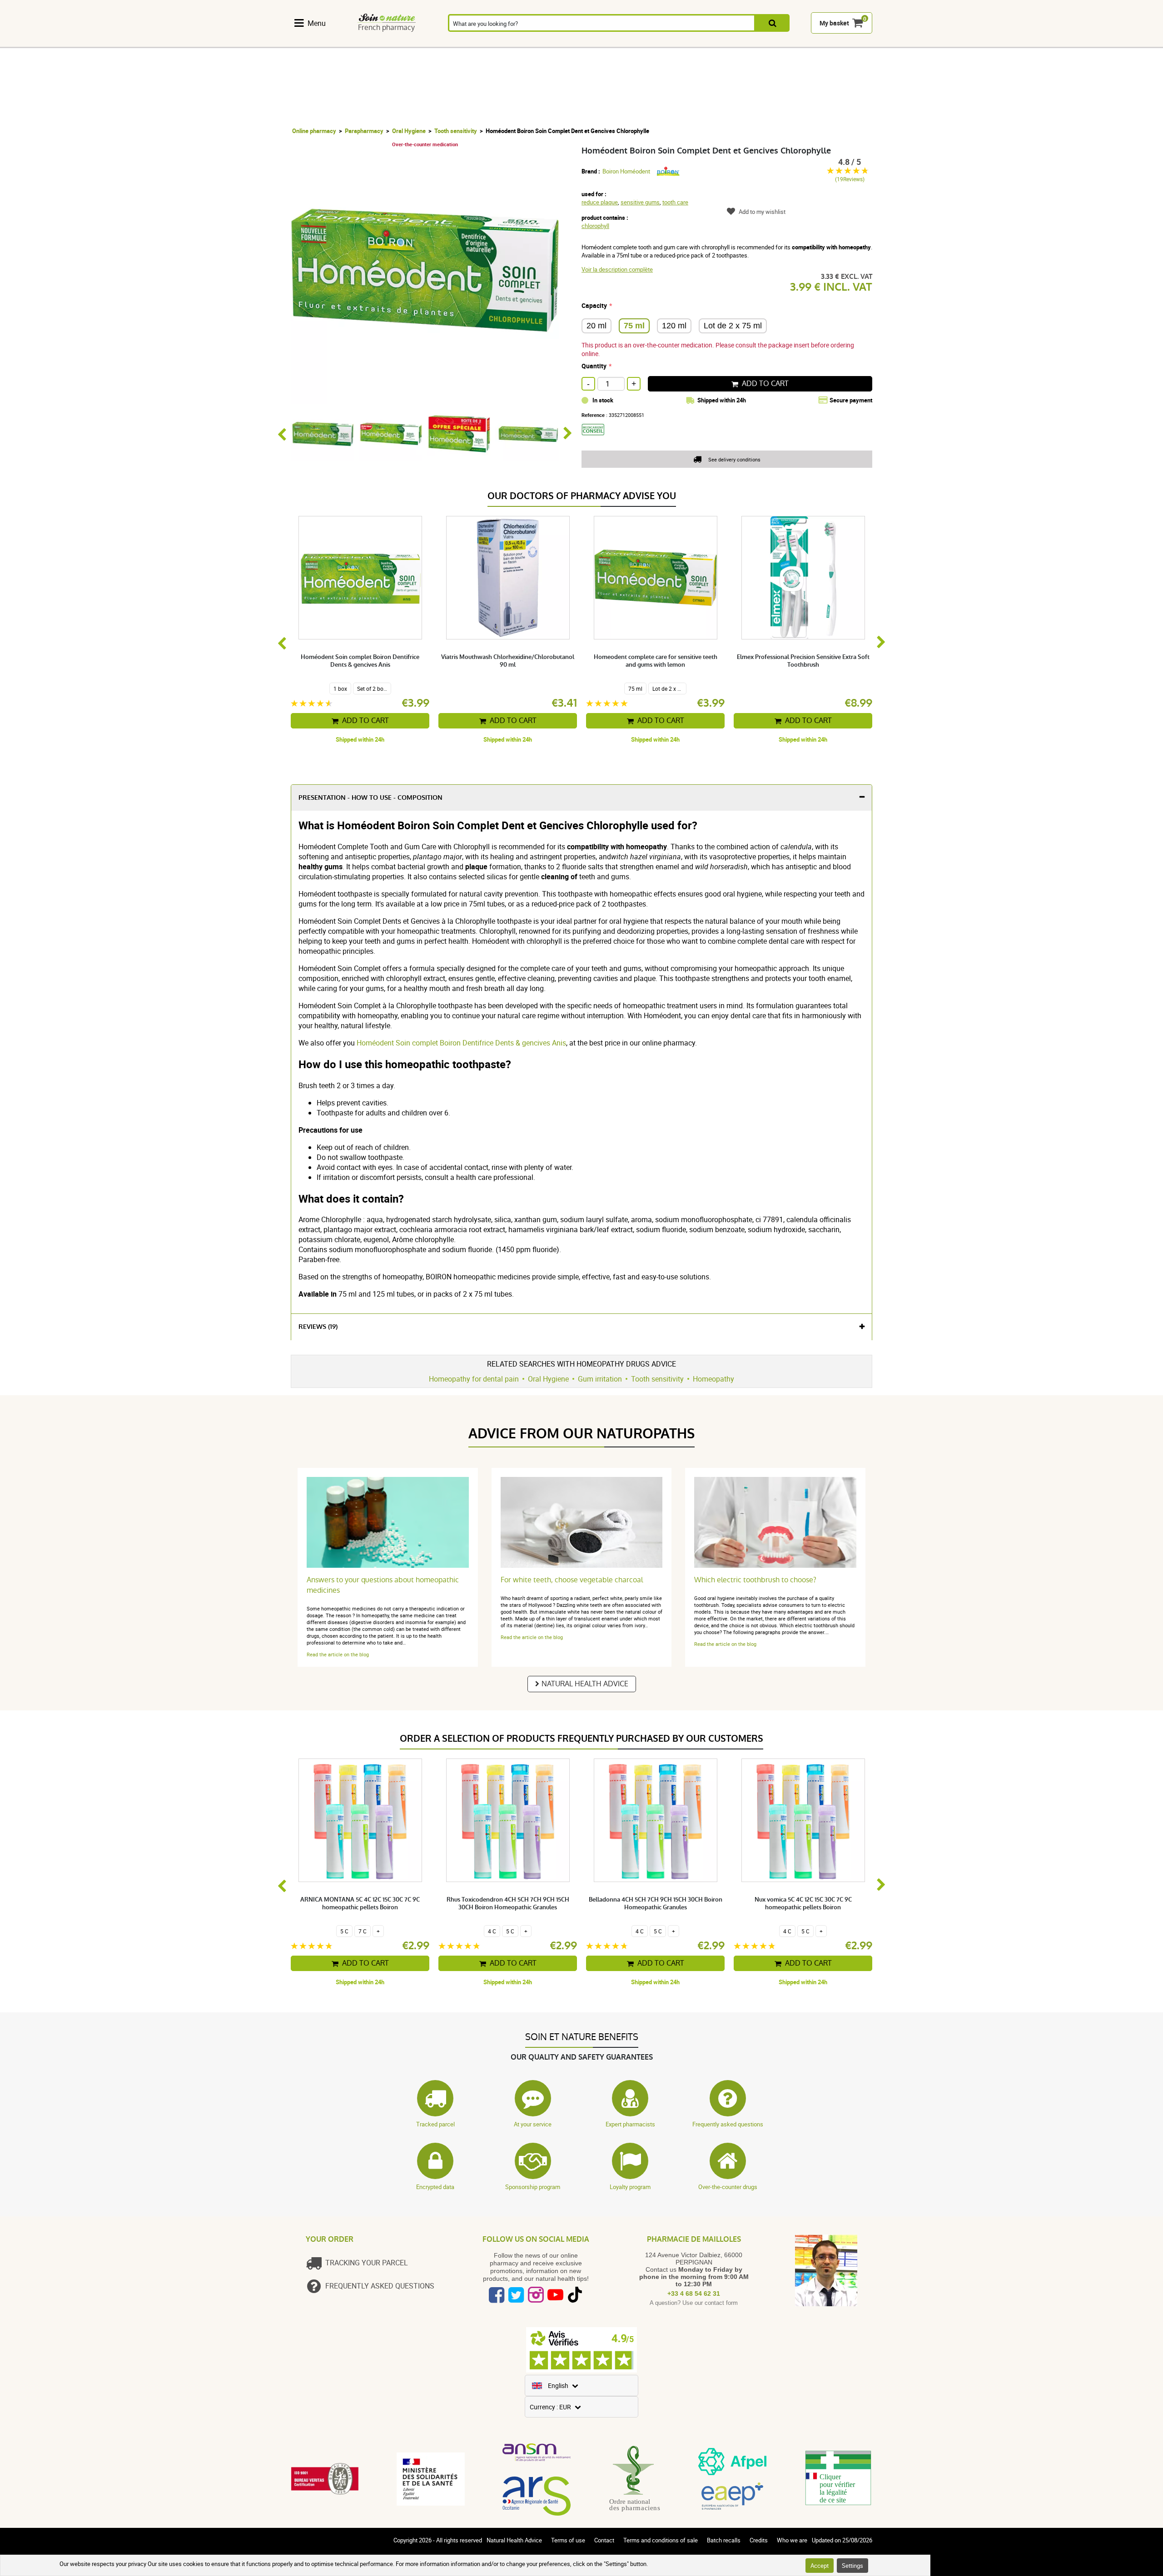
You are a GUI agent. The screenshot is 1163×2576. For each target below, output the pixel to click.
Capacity (594, 305)
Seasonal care (609, 42)
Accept (820, 2566)
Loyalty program (630, 2187)
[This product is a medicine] (596, 438)
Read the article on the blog (338, 1654)
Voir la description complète (617, 269)
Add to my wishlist (762, 212)
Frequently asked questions (728, 2124)
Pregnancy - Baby (705, 42)
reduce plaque (600, 202)
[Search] (773, 23)
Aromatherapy (460, 42)
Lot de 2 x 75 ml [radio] (733, 326)
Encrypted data (435, 2187)
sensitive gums (640, 202)
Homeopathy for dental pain (474, 1379)
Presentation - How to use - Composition (370, 798)
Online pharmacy (314, 131)
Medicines (510, 42)
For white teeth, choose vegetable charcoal (572, 1580)
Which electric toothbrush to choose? (755, 1580)
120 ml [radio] (674, 326)
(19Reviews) (850, 179)
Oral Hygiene (409, 131)
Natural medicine (363, 42)
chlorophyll (595, 226)
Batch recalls (724, 2540)
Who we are (792, 2540)
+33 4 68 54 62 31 (694, 2294)
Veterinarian (753, 42)
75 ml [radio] (634, 326)
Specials (849, 42)
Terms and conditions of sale (661, 2540)
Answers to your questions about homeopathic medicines (383, 1585)
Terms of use (568, 2540)
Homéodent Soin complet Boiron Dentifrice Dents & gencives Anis (461, 1043)
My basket (834, 23)
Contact (604, 2540)
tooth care (675, 202)
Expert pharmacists (630, 2124)
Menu (317, 23)
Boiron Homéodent (626, 171)
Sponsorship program (533, 2187)
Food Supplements (315, 42)
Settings (852, 2566)
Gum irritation (600, 1379)
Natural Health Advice (585, 1684)
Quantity (594, 366)
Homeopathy (411, 42)
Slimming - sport (657, 42)
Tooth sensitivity (456, 131)
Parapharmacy (559, 42)
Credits (759, 2540)
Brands (801, 42)
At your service (533, 2124)
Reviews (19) (318, 1327)
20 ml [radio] (596, 326)
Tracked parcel (435, 2124)
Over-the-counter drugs (728, 2187)
